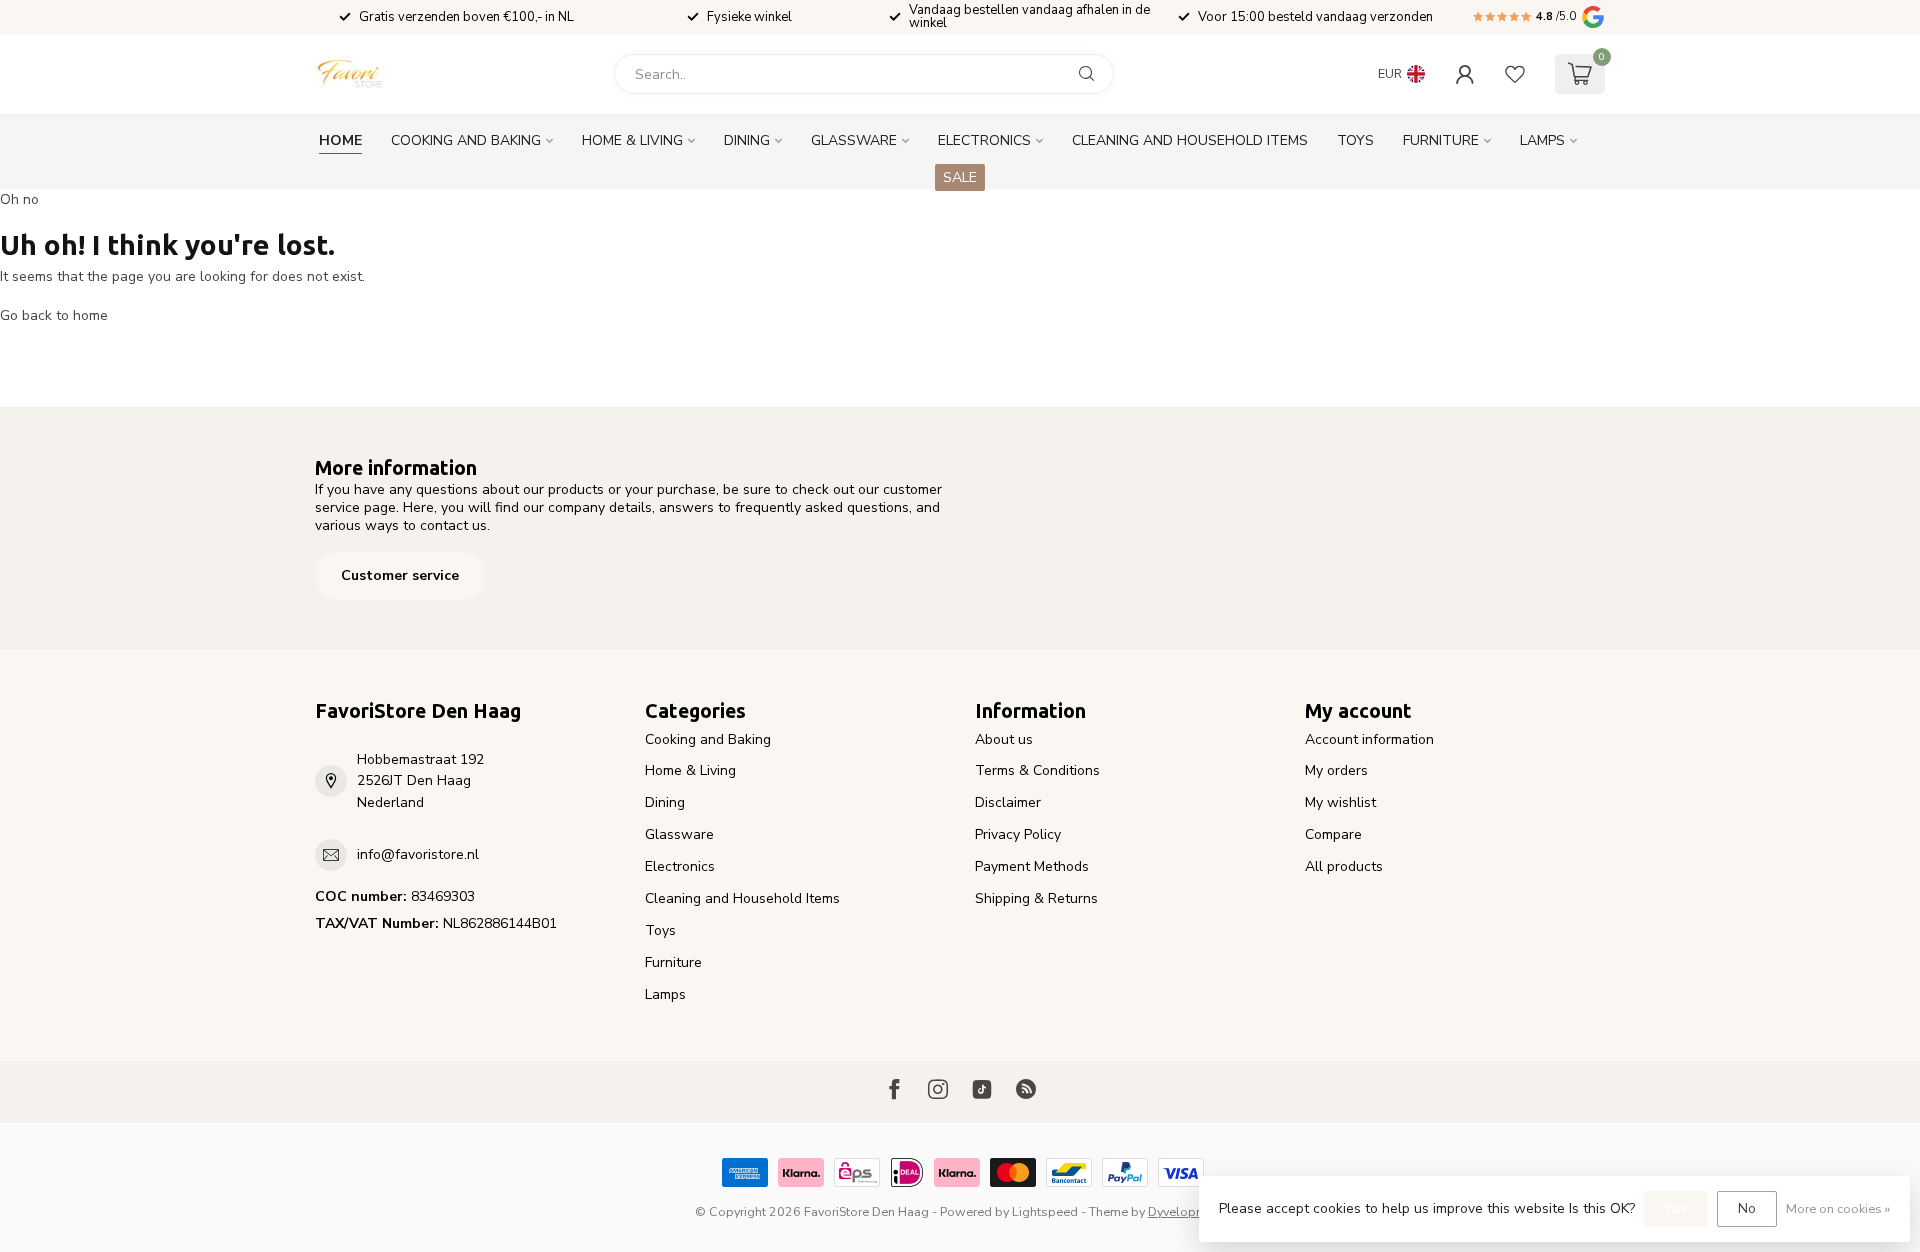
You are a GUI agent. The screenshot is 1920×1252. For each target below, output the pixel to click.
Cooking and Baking (466, 140)
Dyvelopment (1186, 1211)
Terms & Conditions (1037, 770)
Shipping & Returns (1036, 898)
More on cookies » (1838, 1208)
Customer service (400, 575)
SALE (960, 177)
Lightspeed (1045, 1211)
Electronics (984, 140)
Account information (1369, 739)
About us (1004, 739)
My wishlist (1340, 802)
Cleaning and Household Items (1190, 140)
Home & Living (632, 140)
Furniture (1441, 140)
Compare (1333, 834)
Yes (1676, 1208)
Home (340, 140)
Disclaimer (1008, 802)
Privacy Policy (1018, 834)
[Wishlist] (1515, 74)
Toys (1355, 140)
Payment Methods (1032, 866)
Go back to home (54, 315)
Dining (747, 140)
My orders (1336, 770)
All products (1344, 866)
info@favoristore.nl (418, 854)
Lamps (1542, 140)
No (1747, 1208)
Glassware (854, 140)
